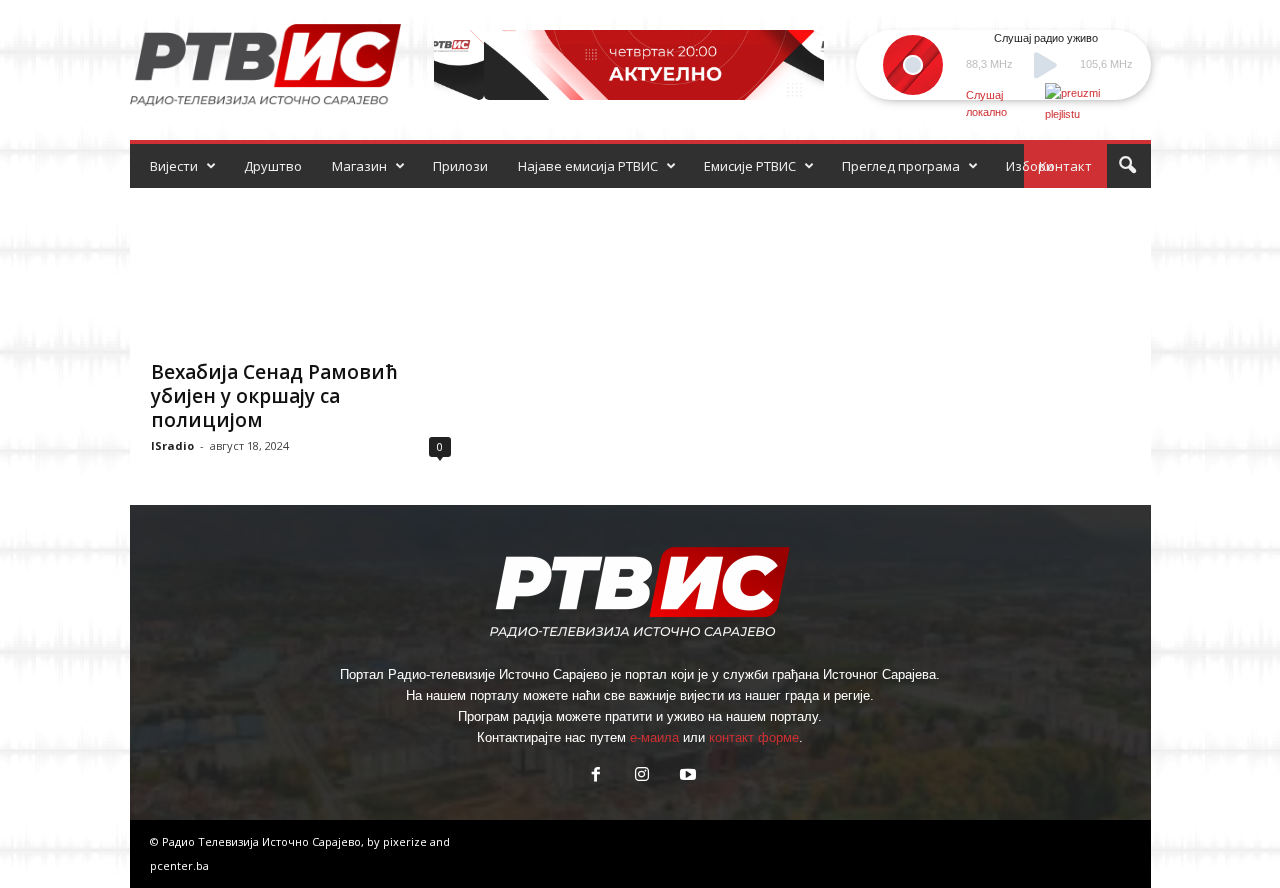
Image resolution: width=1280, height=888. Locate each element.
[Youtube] (686, 776)
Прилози (460, 166)
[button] (1127, 166)
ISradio (172, 445)
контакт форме (754, 737)
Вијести (174, 166)
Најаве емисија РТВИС (588, 166)
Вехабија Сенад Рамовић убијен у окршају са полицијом (274, 396)
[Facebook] (596, 776)
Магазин (359, 166)
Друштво (273, 166)
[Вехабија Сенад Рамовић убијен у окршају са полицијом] (301, 268)
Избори (1030, 166)
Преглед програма (901, 166)
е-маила (654, 737)
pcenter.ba (179, 865)
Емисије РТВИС (750, 166)
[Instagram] (642, 776)
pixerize (406, 841)
